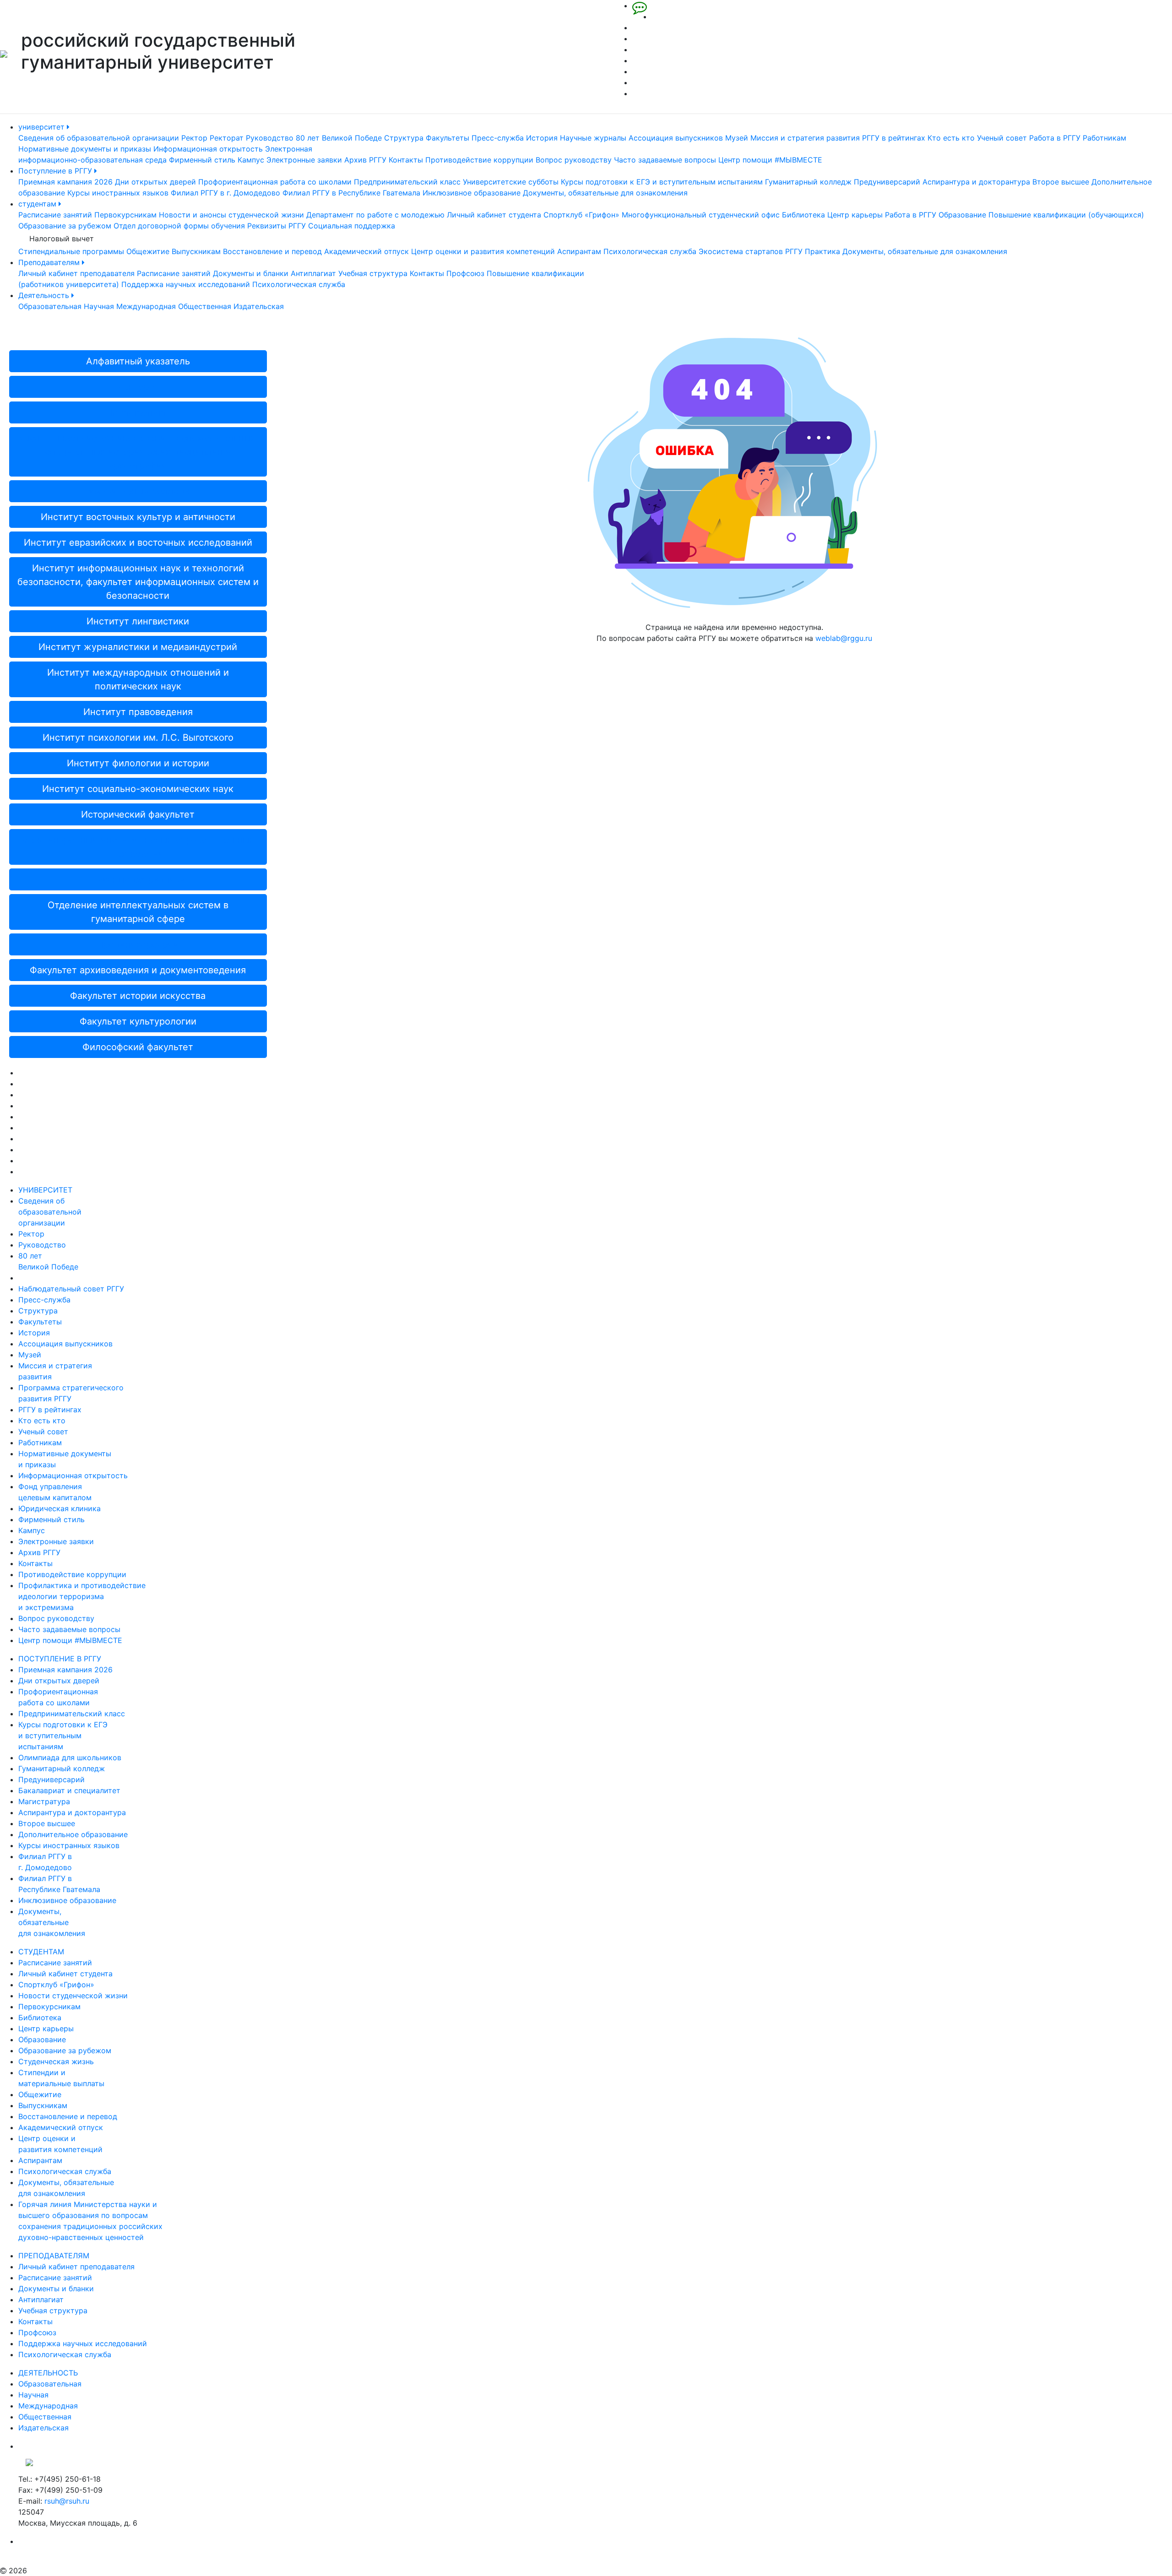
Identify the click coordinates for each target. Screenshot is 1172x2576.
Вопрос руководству (574, 160)
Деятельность (45, 295)
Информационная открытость (208, 149)
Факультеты (448, 138)
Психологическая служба (650, 251)
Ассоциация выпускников (676, 138)
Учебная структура (373, 273)
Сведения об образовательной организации (99, 138)
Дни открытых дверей (155, 182)
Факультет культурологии (138, 1021)
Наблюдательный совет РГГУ (71, 1289)
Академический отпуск (366, 251)
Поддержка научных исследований (186, 284)
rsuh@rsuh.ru (67, 2501)
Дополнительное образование (73, 1834)
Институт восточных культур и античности (138, 517)
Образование (962, 215)
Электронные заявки (304, 160)
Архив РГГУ (365, 160)
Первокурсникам (125, 215)
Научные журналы (593, 138)
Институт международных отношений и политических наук (138, 679)
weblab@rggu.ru (844, 638)
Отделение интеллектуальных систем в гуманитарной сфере (138, 912)
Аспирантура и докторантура (976, 182)
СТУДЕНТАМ (41, 1952)
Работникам (1104, 138)
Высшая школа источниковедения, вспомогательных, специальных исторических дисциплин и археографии (138, 452)
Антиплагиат (313, 273)
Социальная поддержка (352, 226)
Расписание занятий (55, 215)
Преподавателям (50, 262)
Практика (822, 251)
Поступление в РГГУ (56, 171)
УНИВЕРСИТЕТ (45, 1190)
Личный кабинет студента (494, 215)
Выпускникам (196, 251)
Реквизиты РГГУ (277, 226)
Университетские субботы (511, 182)
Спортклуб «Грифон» (581, 215)
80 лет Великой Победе (339, 138)
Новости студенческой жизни (73, 1996)
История (542, 138)
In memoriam (138, 412)
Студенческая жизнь (56, 2061)
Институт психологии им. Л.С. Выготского (138, 738)
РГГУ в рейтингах (894, 138)
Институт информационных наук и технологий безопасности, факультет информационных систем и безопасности (138, 582)
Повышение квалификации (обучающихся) (1066, 215)
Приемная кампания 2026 (65, 182)
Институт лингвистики (138, 621)
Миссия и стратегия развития (805, 138)
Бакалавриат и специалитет (69, 1790)
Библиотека (803, 215)
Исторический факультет (138, 814)
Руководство (270, 138)
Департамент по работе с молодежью (375, 215)
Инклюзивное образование (472, 193)
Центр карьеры (855, 215)
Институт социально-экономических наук (138, 789)
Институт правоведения (138, 712)
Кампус (251, 160)
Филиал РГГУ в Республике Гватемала (351, 193)
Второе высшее (1061, 182)
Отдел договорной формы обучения (179, 226)
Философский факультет (138, 1047)
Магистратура (44, 1801)
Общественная (205, 306)
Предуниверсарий (887, 182)
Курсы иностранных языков (118, 193)
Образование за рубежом (65, 226)
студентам (38, 204)
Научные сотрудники (138, 879)
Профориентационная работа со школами (275, 182)
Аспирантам (579, 251)
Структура (404, 138)
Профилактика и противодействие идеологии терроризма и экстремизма (82, 1596)
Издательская (259, 306)
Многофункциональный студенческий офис (701, 215)
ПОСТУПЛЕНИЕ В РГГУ (60, 1659)
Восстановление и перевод (272, 251)
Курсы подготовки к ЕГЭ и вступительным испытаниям (662, 182)
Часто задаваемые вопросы (665, 160)
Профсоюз (465, 273)
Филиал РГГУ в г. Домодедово (225, 193)
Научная (99, 306)
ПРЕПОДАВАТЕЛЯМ (54, 2256)
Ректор (194, 138)
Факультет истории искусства (138, 996)
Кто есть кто (951, 138)
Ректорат (227, 138)
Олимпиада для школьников (70, 1757)
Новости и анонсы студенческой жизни (231, 215)
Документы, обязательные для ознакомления (605, 193)
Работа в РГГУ (1055, 138)
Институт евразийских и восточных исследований (138, 542)
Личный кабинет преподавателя (76, 273)
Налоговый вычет (62, 239)
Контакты (406, 160)
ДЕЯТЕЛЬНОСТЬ (48, 2373)
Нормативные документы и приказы (85, 149)
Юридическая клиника (60, 1508)
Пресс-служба (498, 138)
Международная (146, 306)
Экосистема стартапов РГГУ (751, 251)
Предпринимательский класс (407, 182)
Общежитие (148, 251)
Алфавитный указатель (138, 361)
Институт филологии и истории (138, 763)
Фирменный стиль (202, 160)
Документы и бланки (251, 273)
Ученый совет (1002, 138)
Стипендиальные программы (71, 251)
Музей (737, 138)
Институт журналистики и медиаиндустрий (138, 647)
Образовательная (50, 306)
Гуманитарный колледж (808, 182)
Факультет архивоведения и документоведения (138, 970)
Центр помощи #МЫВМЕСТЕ (770, 160)
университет (43, 127)
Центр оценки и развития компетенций (483, 251)
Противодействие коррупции (479, 160)
